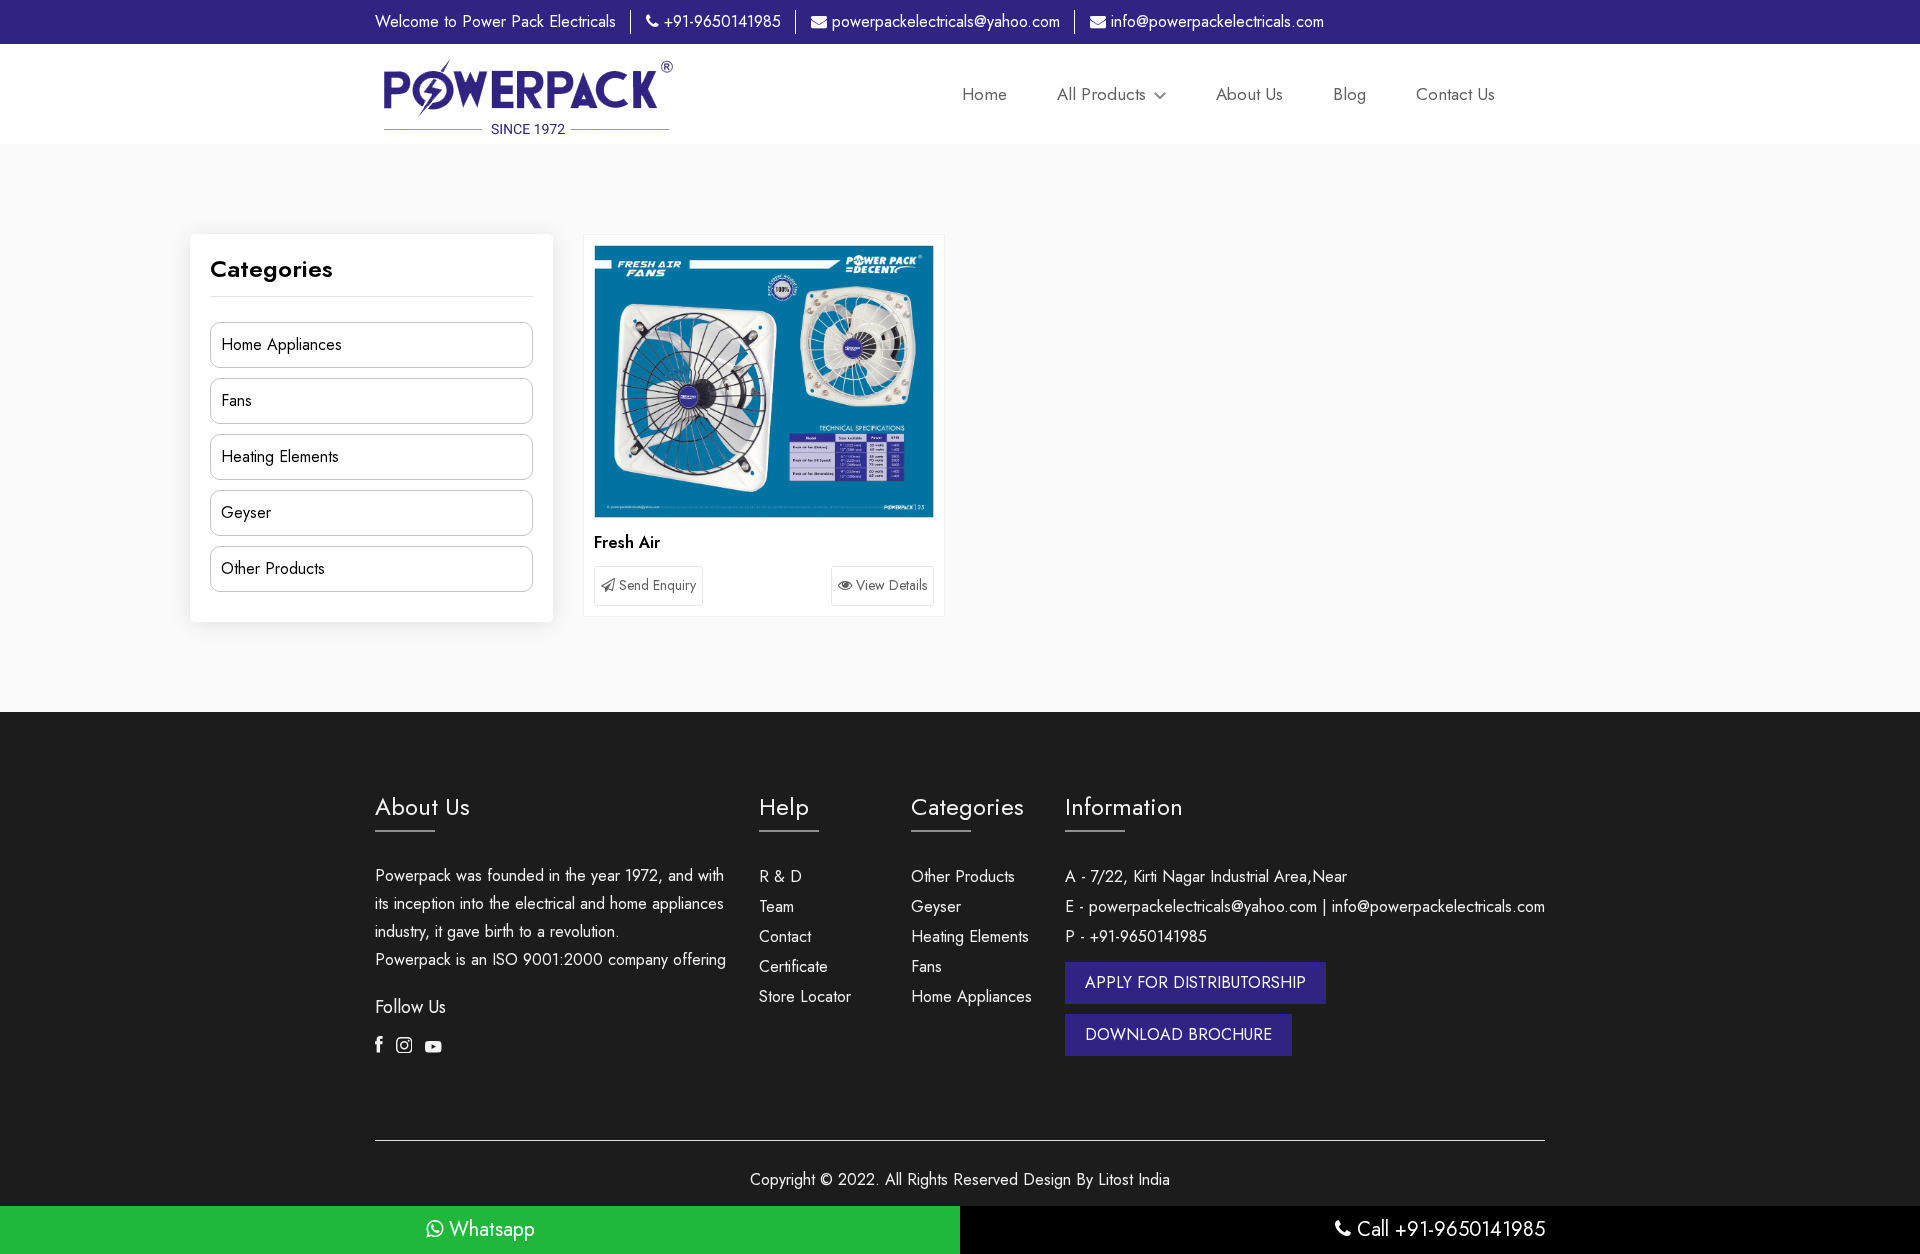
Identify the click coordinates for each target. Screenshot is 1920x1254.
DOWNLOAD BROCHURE (1178, 1034)
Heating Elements (280, 456)
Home (984, 94)
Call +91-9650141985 (1448, 1229)
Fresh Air (627, 542)
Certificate (793, 966)
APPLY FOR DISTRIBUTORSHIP (1195, 982)
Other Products (273, 568)
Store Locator (805, 996)
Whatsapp (489, 1229)
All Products (1104, 94)
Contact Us (1455, 94)
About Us (1249, 94)
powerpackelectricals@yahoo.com (943, 21)
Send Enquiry (655, 585)
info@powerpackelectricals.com (1215, 21)
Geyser (246, 512)
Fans (236, 400)
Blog (1349, 94)
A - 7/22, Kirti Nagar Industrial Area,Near (1206, 876)
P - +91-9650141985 (1136, 936)
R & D (780, 876)
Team (776, 906)
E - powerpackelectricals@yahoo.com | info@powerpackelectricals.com (1305, 906)
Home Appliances (281, 344)
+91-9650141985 (720, 21)
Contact (785, 936)
